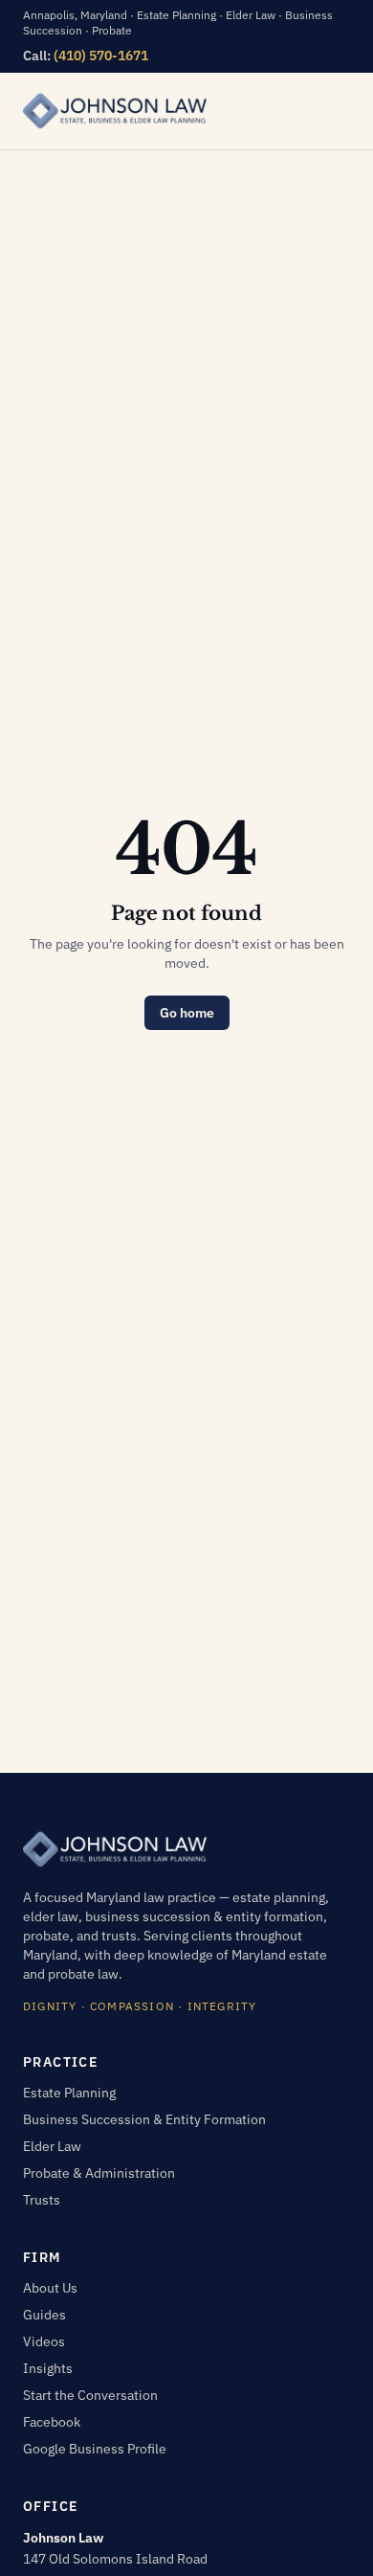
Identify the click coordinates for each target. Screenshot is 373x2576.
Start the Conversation (90, 2395)
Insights (48, 2368)
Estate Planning (69, 2093)
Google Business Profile (95, 2449)
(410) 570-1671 (101, 56)
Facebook (52, 2422)
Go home (187, 1013)
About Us (50, 2288)
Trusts (42, 2200)
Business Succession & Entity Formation (144, 2119)
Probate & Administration (99, 2173)
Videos (44, 2341)
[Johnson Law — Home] (115, 111)
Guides (44, 2315)
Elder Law (52, 2146)
